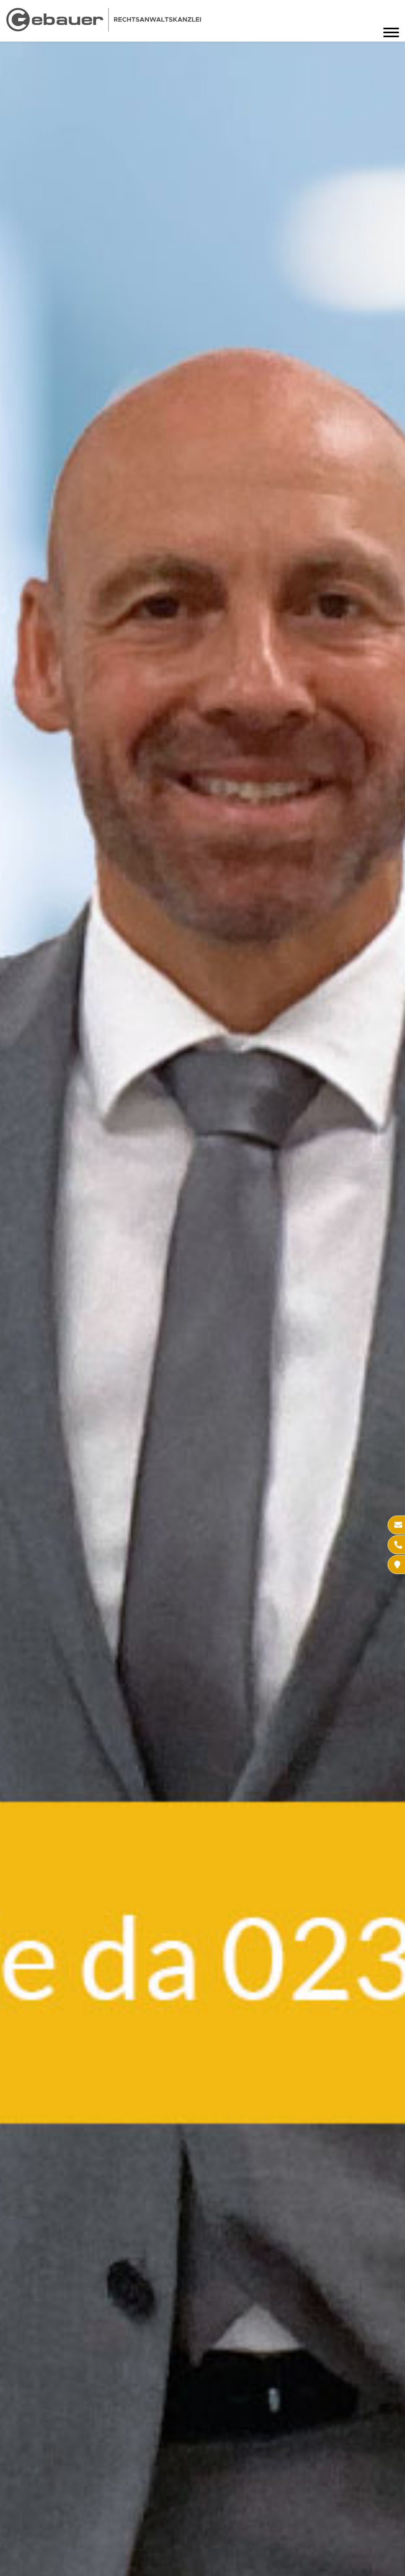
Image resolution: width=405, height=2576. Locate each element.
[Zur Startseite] (104, 29)
